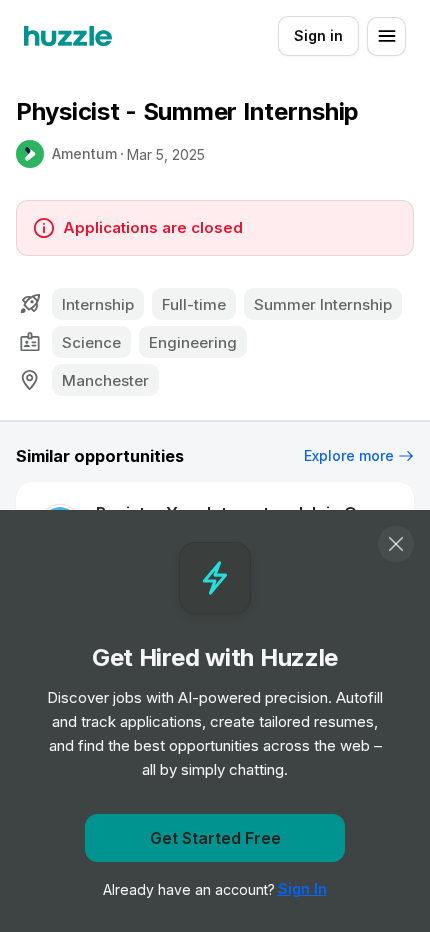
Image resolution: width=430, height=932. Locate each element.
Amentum (84, 153)
